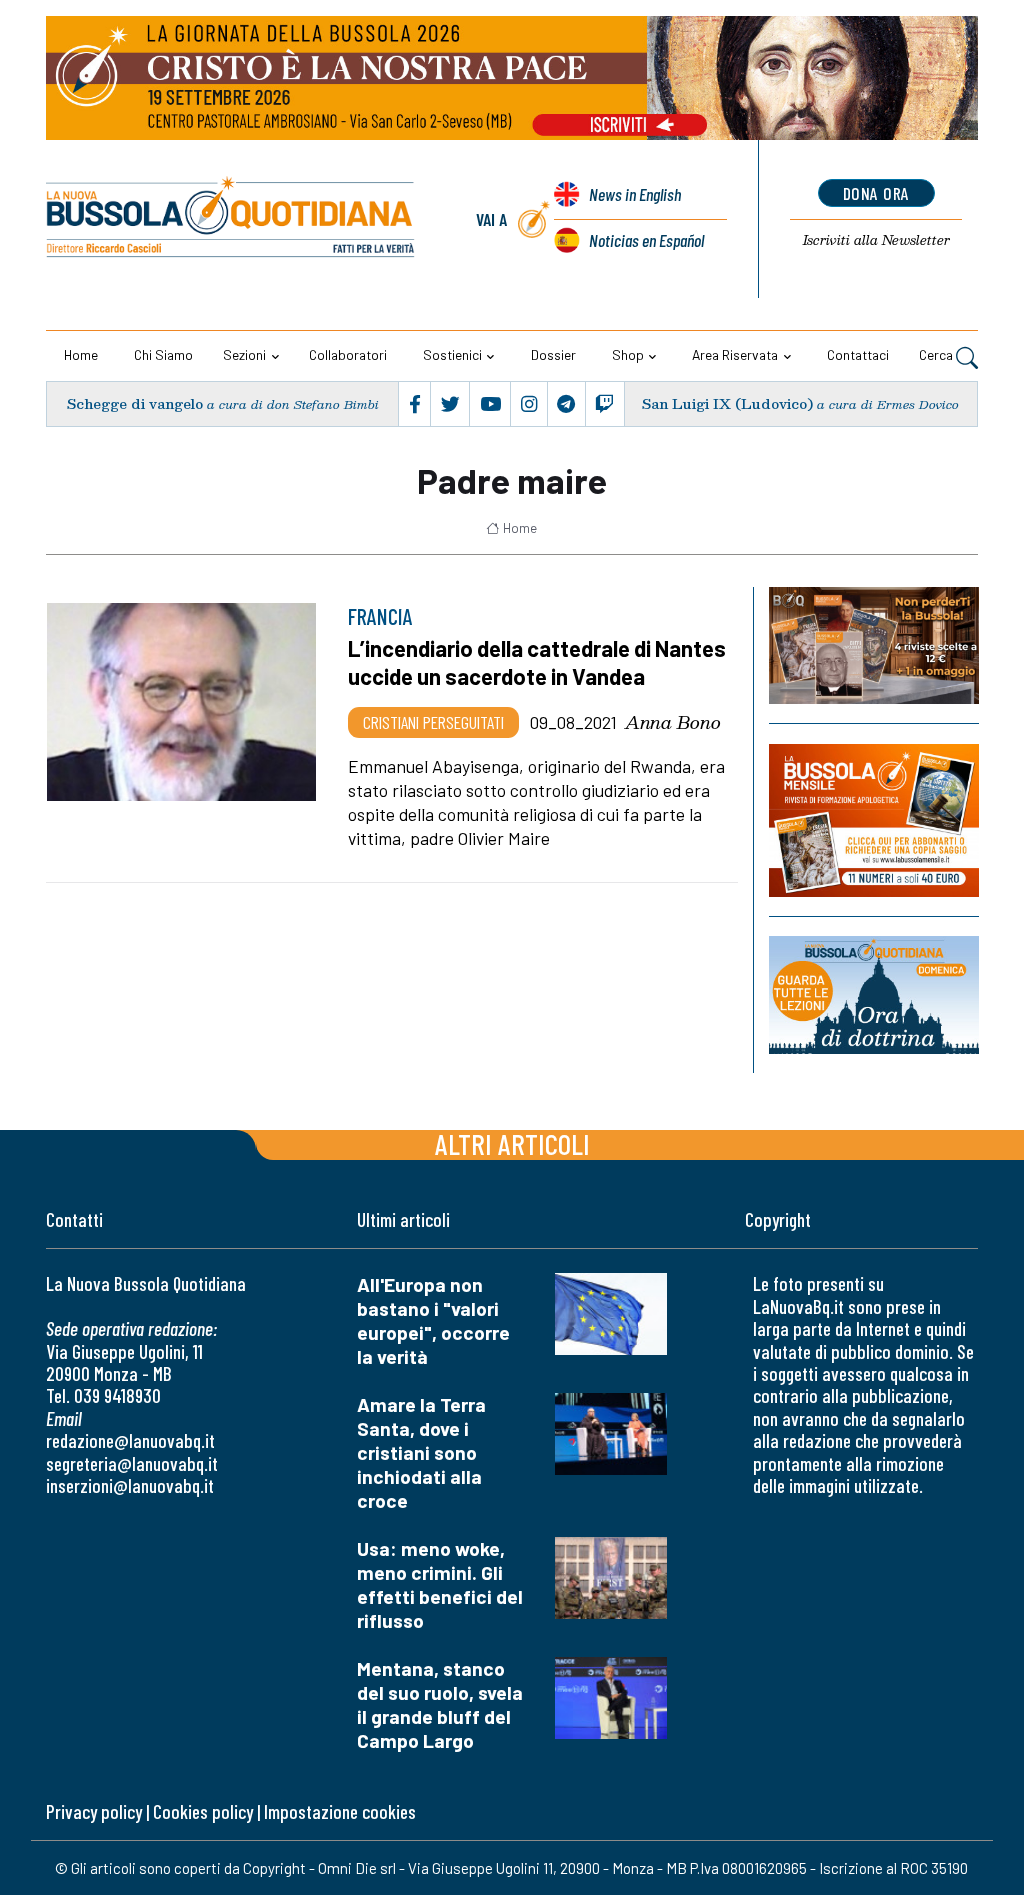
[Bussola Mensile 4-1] (874, 645)
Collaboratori (348, 354)
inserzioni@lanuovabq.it (130, 1485)
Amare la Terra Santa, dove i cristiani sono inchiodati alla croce (421, 1452)
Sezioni (244, 354)
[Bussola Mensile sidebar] (874, 820)
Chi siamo (163, 354)
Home (81, 354)
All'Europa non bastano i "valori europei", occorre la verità (433, 1320)
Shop (628, 354)
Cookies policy (203, 1811)
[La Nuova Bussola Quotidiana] (231, 219)
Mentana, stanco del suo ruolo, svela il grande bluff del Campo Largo (440, 1704)
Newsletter (876, 240)
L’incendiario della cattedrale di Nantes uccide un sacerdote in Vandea (537, 662)
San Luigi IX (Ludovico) (727, 403)
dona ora (876, 193)
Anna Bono (673, 722)
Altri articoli (512, 1143)
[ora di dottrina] (874, 995)
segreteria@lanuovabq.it (132, 1463)
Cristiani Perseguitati (433, 722)
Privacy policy (94, 1811)
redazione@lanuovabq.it (130, 1440)
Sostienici (452, 354)
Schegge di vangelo (135, 403)
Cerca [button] (937, 354)
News (635, 194)
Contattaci (858, 354)
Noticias (646, 240)
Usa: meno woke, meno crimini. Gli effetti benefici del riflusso (440, 1584)
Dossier (553, 354)
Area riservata (735, 354)
